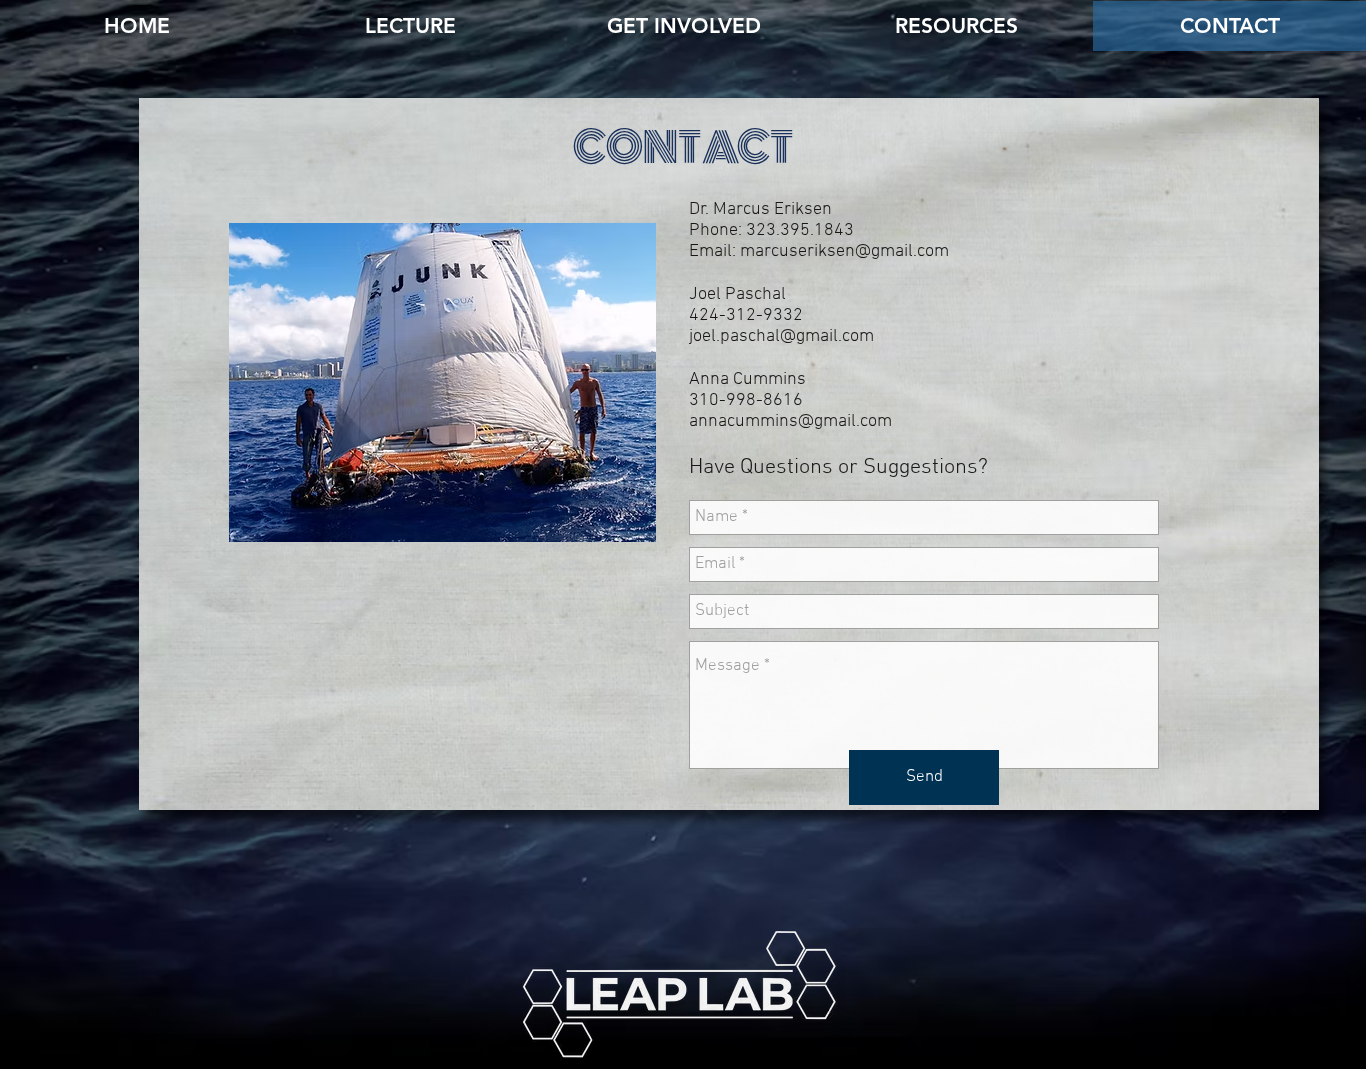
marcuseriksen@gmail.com (844, 251)
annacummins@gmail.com (790, 421)
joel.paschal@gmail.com (781, 336)
